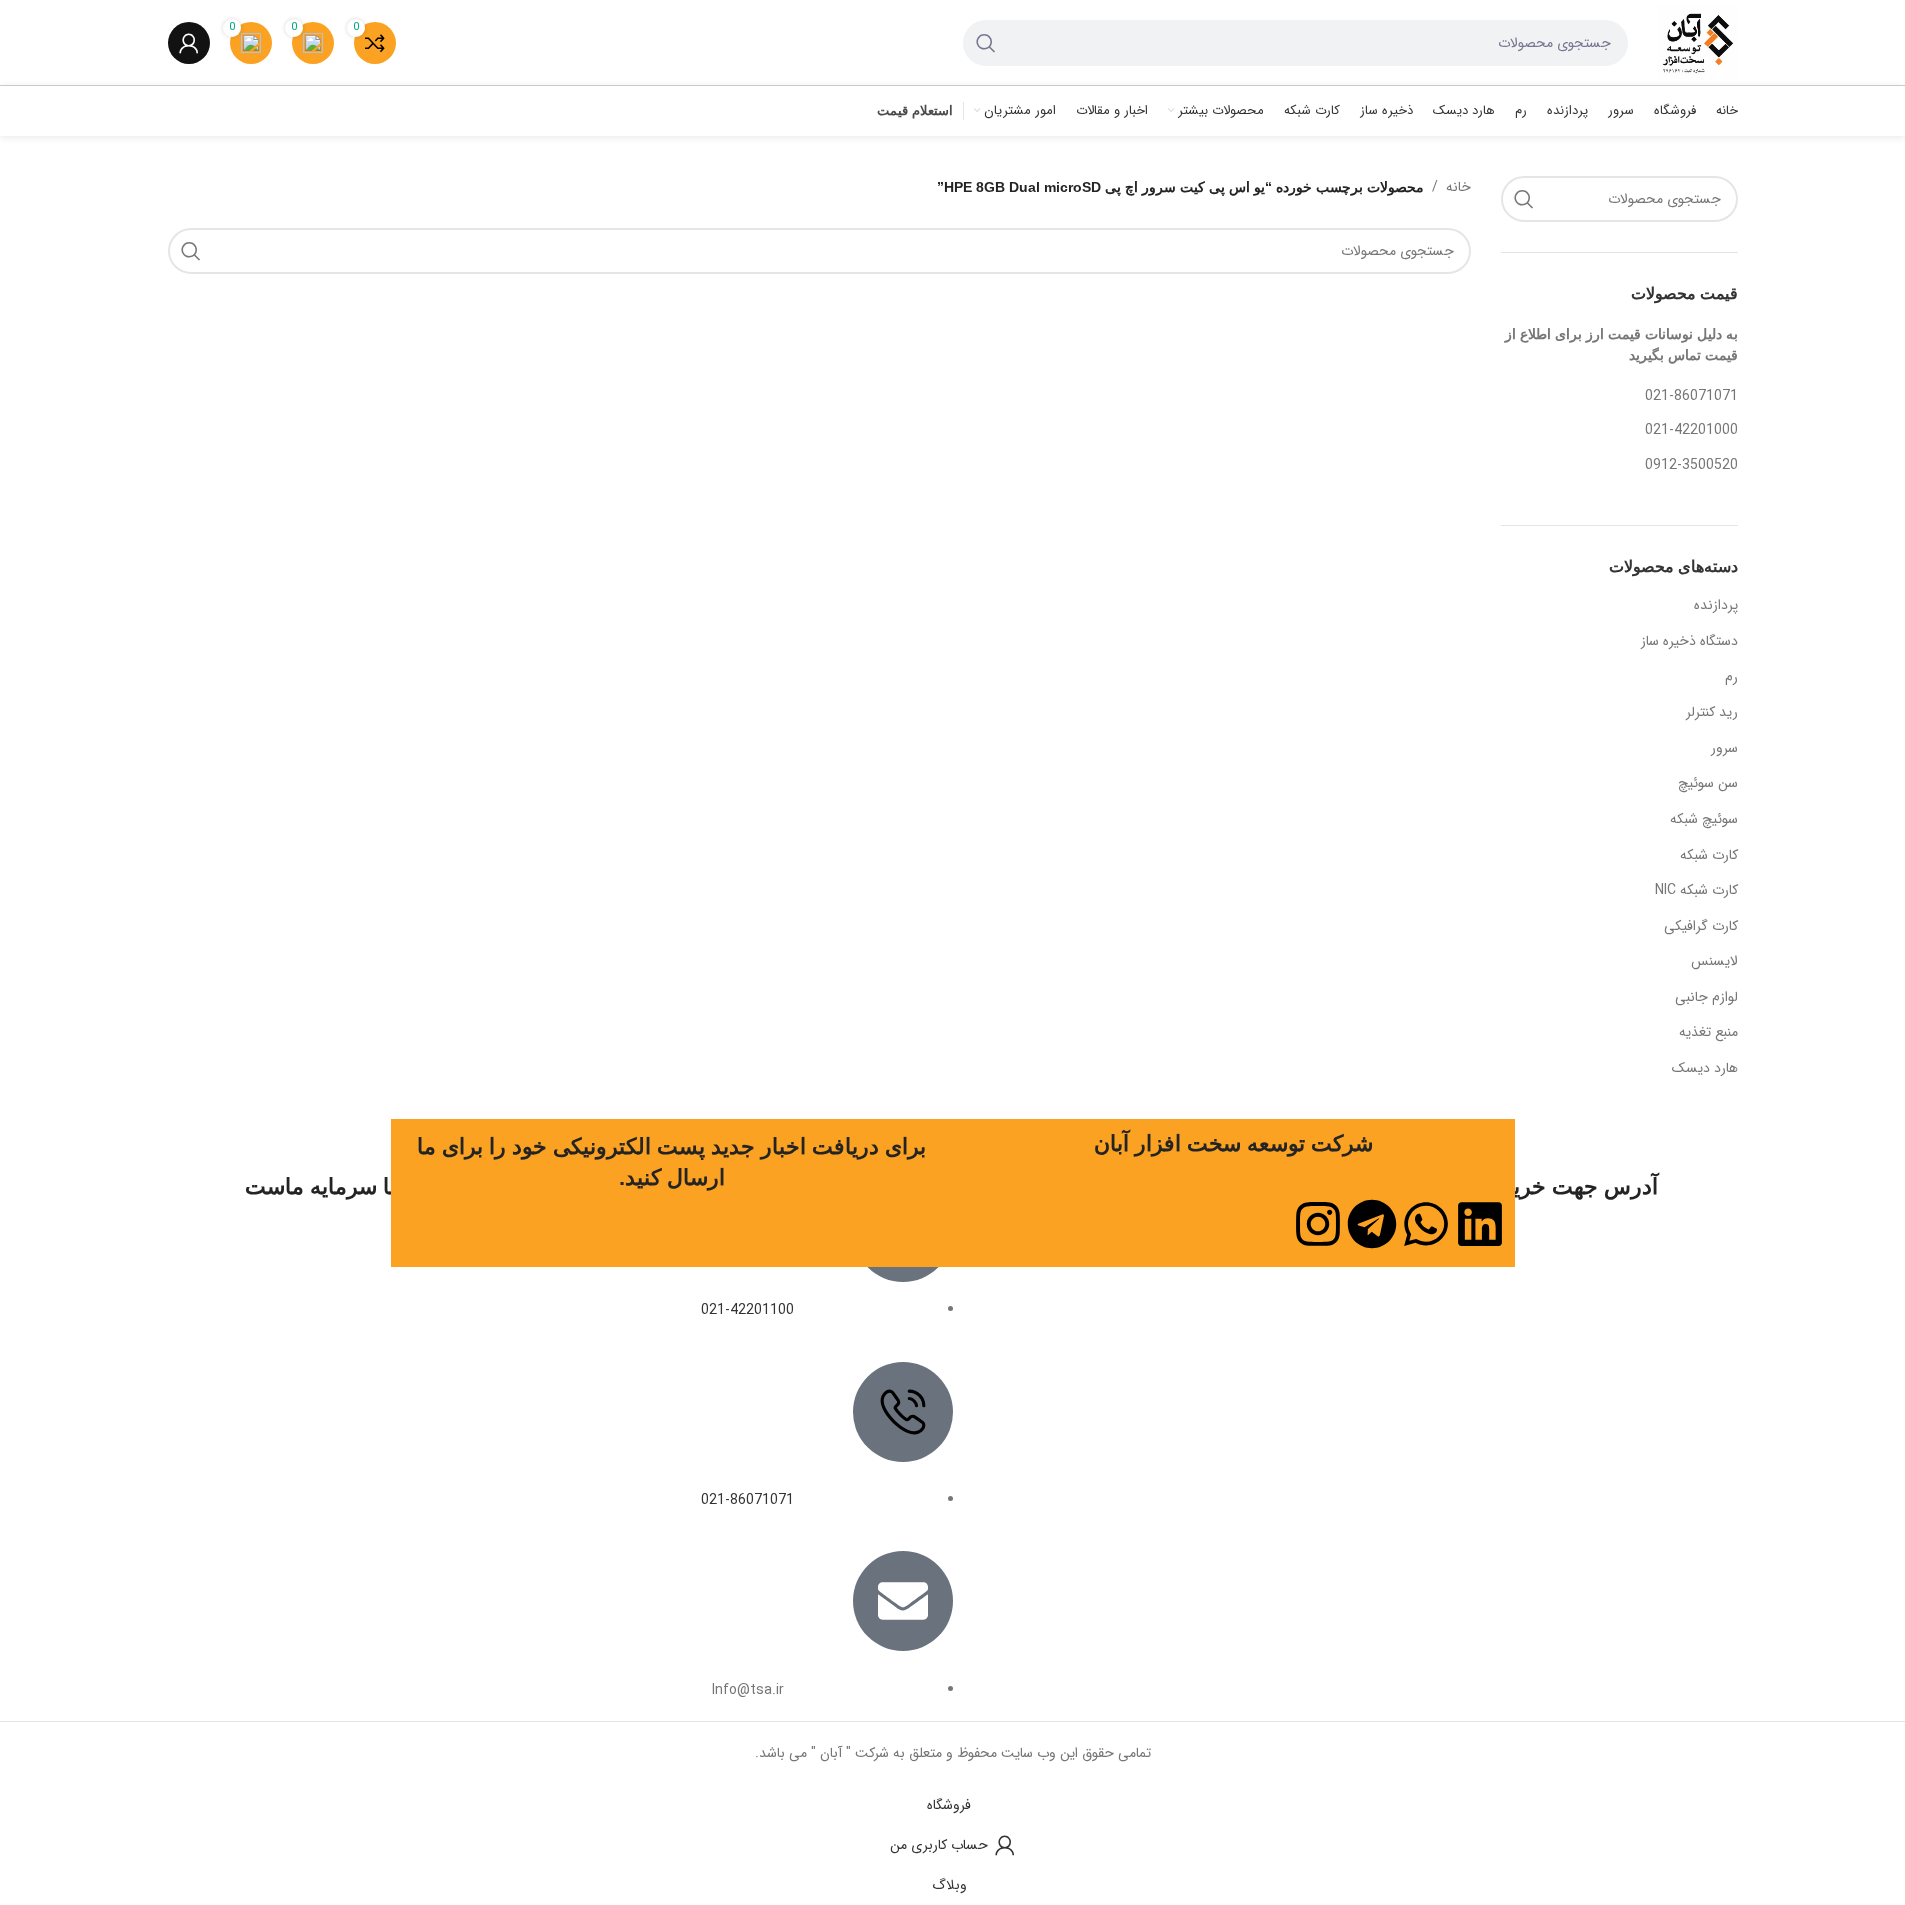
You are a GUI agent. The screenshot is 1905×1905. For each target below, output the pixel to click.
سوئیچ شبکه (1704, 819)
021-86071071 (1691, 396)
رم (1731, 677)
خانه (1458, 187)
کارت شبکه (1709, 855)
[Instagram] (1318, 1224)
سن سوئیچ (1708, 783)
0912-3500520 (1691, 465)
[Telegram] (1372, 1224)
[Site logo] (1698, 42)
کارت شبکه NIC (1696, 890)
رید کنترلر (1712, 712)
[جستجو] (986, 43)
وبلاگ (1103, 1336)
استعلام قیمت (915, 110)
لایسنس (1714, 961)
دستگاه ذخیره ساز (1689, 641)
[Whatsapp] (1426, 1224)
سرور (1724, 748)
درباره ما (1301, 1300)
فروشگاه (1095, 1300)
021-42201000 (1691, 430)
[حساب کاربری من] (189, 43)
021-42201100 (747, 1310)
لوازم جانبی (1706, 997)
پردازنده (1716, 605)
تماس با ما (1292, 1336)
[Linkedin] (1480, 1224)
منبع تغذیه (1708, 1032)
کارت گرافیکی (1701, 926)
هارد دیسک (1705, 1068)
